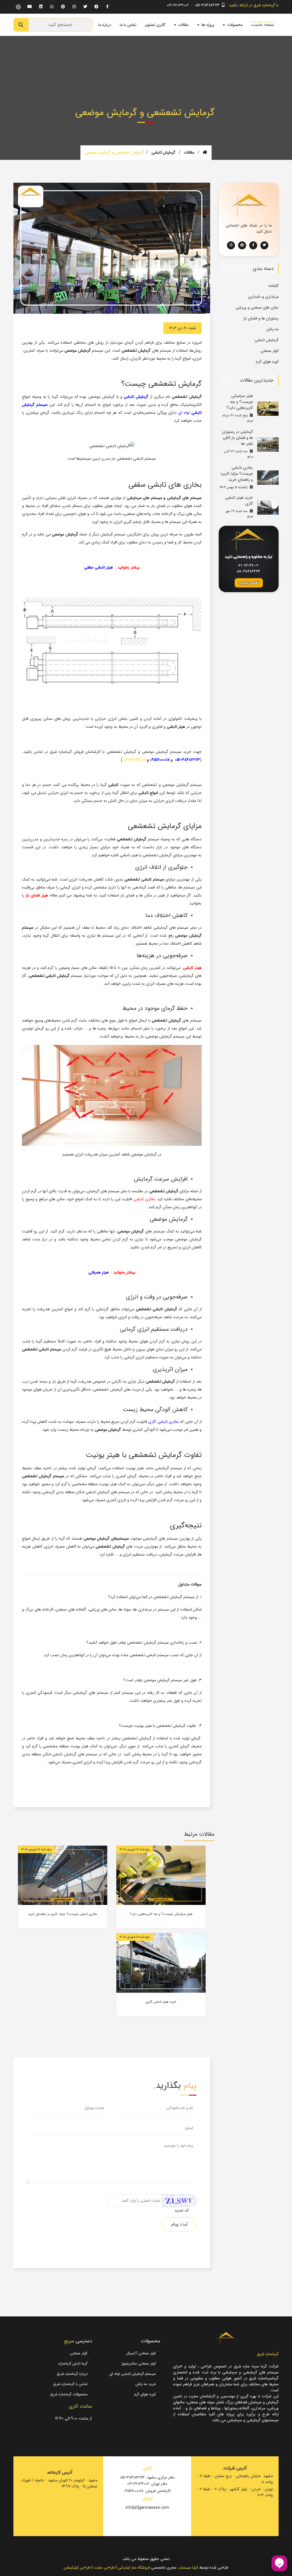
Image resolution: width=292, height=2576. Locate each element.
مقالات (189, 152)
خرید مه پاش (146, 2384)
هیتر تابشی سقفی (99, 567)
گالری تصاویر (155, 25)
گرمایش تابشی (163, 152)
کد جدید (182, 2211)
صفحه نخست (263, 25)
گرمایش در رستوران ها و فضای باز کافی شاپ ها (238, 438)
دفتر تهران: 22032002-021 (147, 2484)
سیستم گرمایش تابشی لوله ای (133, 2374)
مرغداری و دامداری (263, 297)
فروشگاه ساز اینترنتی (134, 2567)
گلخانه (273, 286)
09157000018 (160, 760)
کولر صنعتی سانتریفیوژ (139, 2364)
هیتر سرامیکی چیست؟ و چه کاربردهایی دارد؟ (240, 402)
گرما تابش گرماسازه (74, 2364)
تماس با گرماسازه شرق (71, 2384)
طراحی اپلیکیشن (77, 2567)
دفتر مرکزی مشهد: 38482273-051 (147, 2478)
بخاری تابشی (144, 1199)
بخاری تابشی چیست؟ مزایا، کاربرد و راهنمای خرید (237, 474)
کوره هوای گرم (267, 362)
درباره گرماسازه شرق (73, 2374)
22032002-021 (135, 760)
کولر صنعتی (269, 351)
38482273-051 (187, 760)
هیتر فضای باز (37, 895)
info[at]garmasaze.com (147, 2508)
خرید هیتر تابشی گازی (239, 501)
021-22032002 (178, 5)
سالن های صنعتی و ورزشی (257, 307)
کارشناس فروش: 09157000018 (147, 2491)
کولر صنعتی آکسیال (142, 2353)
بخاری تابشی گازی (163, 1422)
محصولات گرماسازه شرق (69, 2394)
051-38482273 (207, 5)
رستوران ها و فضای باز (261, 318)
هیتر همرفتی (99, 1272)
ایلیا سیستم (189, 2567)
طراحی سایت (104, 2567)
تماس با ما (128, 25)
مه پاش (272, 329)
